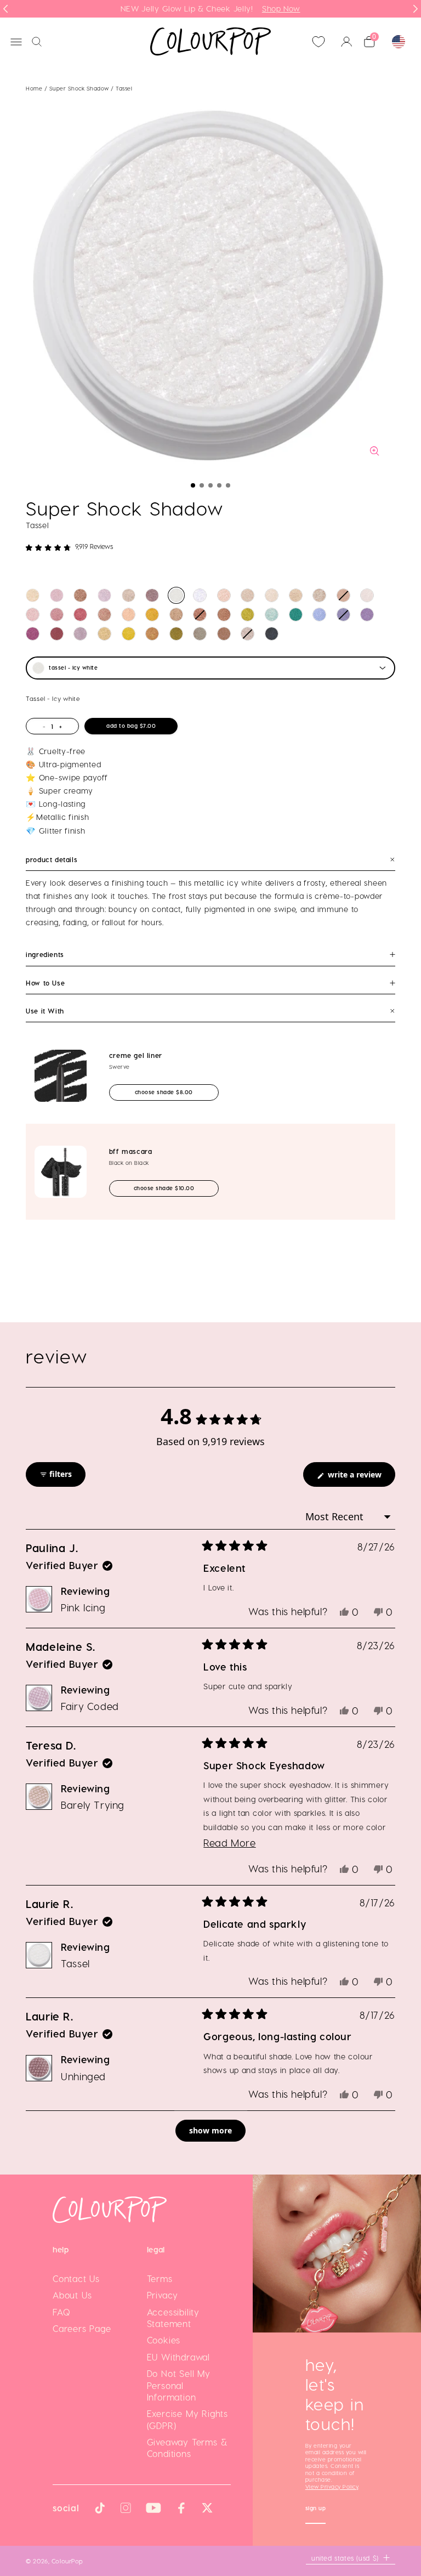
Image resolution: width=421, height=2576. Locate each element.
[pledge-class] (152, 634)
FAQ (61, 2312)
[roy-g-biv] (80, 615)
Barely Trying (93, 1805)
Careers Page (82, 2328)
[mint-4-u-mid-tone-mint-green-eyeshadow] (272, 615)
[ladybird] (224, 595)
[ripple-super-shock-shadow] (367, 615)
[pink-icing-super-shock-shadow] (57, 595)
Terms (160, 2278)
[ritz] (319, 595)
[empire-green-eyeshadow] (296, 615)
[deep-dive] (200, 615)
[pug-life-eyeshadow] (33, 634)
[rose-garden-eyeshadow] (343, 615)
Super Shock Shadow (80, 88)
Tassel (75, 1963)
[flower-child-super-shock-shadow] (296, 595)
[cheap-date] (104, 634)
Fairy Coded (90, 1706)
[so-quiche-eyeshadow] (224, 634)
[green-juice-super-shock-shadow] (248, 615)
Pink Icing (83, 1607)
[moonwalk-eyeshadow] (176, 634)
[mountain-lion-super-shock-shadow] (367, 595)
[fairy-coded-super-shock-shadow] (104, 595)
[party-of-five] (57, 615)
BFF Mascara (131, 1151)
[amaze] (343, 595)
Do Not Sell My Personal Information (179, 2385)
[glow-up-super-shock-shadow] (80, 595)
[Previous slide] (5, 9)
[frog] (33, 615)
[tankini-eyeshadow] (129, 634)
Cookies (164, 2340)
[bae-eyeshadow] (272, 634)
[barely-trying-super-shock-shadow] (129, 595)
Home (34, 88)
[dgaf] (224, 615)
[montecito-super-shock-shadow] (152, 615)
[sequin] (104, 615)
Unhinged (83, 2076)
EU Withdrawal (178, 2357)
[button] (193, 485)
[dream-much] (319, 615)
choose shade (174, 1092)
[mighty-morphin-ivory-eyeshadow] (272, 595)
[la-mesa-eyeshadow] (129, 615)
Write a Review (360, 1478)
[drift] (57, 634)
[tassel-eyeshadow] (176, 595)
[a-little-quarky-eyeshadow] (176, 615)
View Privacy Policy (332, 2487)
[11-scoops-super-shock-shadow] (33, 595)
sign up (316, 2509)
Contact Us (76, 2278)
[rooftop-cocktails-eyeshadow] (200, 634)
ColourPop (67, 2561)
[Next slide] (416, 9)
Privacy (163, 2295)
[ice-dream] (200, 595)
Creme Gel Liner (136, 1055)
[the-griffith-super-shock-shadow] (80, 634)
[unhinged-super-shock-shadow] (152, 595)
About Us (72, 2295)
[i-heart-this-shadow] (248, 634)
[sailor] (248, 595)
